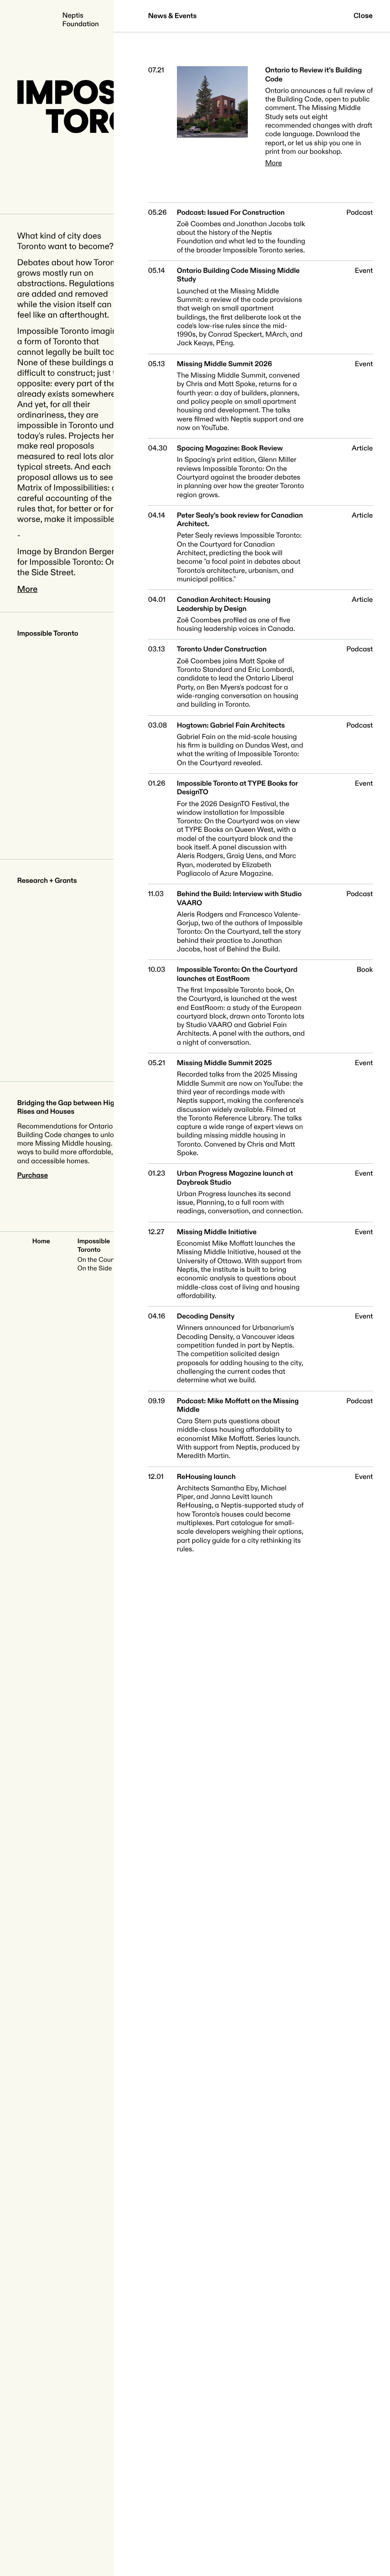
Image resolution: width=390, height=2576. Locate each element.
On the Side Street (105, 1269)
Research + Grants (47, 881)
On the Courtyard (103, 1260)
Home (41, 1242)
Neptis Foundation (81, 20)
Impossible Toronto (48, 634)
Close (363, 16)
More (27, 589)
